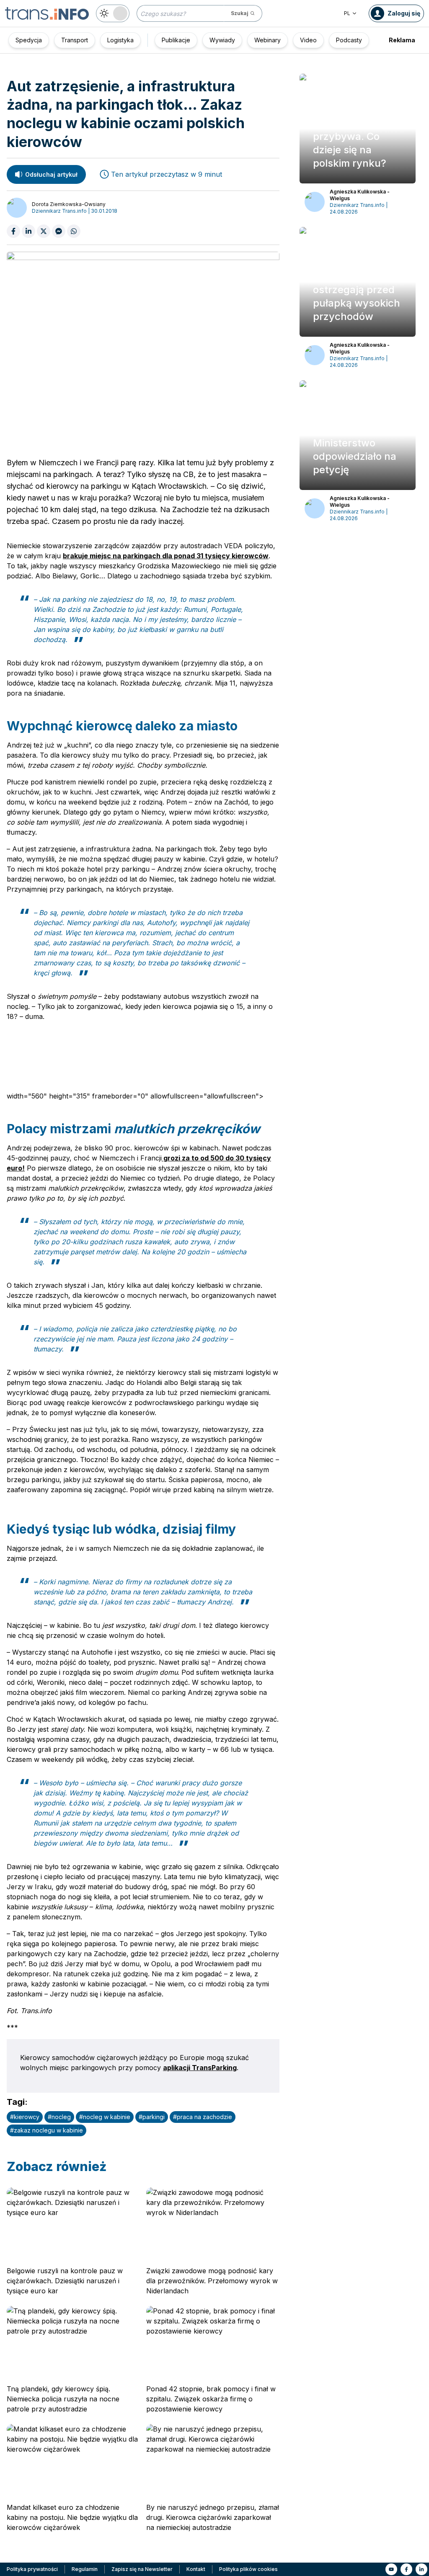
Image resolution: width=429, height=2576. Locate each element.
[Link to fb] (406, 2569)
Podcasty (349, 40)
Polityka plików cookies (248, 2569)
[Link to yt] (391, 2569)
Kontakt (196, 2569)
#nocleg (59, 2117)
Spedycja (29, 40)
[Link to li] (421, 2569)
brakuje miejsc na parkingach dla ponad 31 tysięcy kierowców (166, 556)
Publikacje (176, 40)
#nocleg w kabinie (105, 2117)
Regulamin (85, 2569)
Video (308, 40)
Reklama (402, 40)
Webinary (267, 40)
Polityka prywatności (32, 2569)
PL (347, 13)
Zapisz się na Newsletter (142, 2569)
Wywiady (222, 40)
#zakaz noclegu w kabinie (47, 2130)
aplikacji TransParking (200, 2068)
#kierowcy (25, 2117)
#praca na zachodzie (203, 2117)
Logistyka (120, 40)
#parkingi (152, 2117)
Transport (75, 40)
